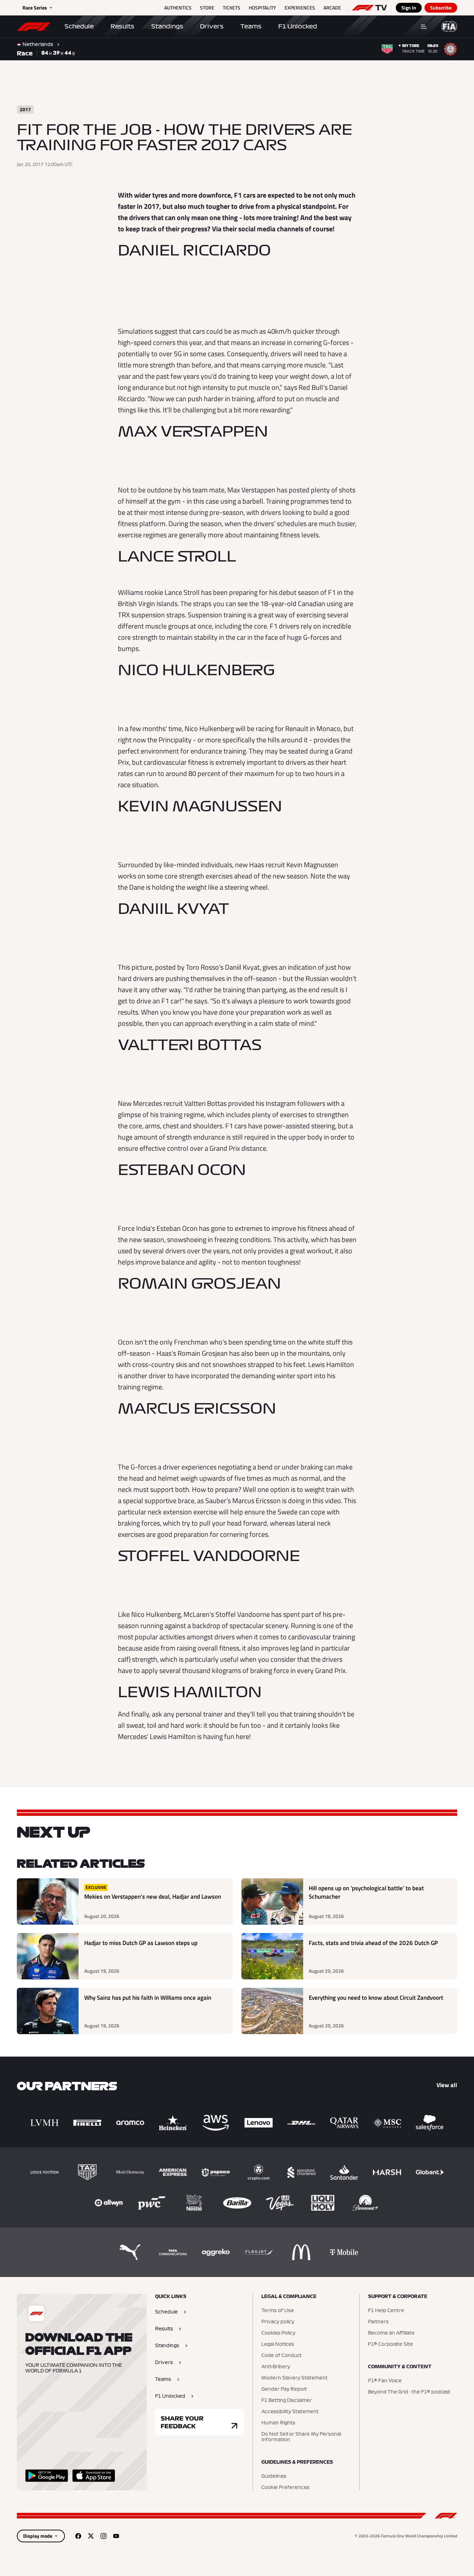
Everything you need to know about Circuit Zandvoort (376, 1998)
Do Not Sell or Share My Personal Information (301, 2437)
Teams (251, 26)
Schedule (79, 26)
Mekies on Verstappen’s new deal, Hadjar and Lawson (153, 1897)
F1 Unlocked (298, 26)
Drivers (212, 26)
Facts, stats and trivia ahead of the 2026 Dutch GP (373, 1943)
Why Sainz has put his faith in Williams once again (148, 1998)
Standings (167, 26)
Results (122, 26)
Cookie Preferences (285, 2488)
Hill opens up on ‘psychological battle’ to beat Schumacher (366, 1893)
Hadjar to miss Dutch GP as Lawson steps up (141, 1943)
